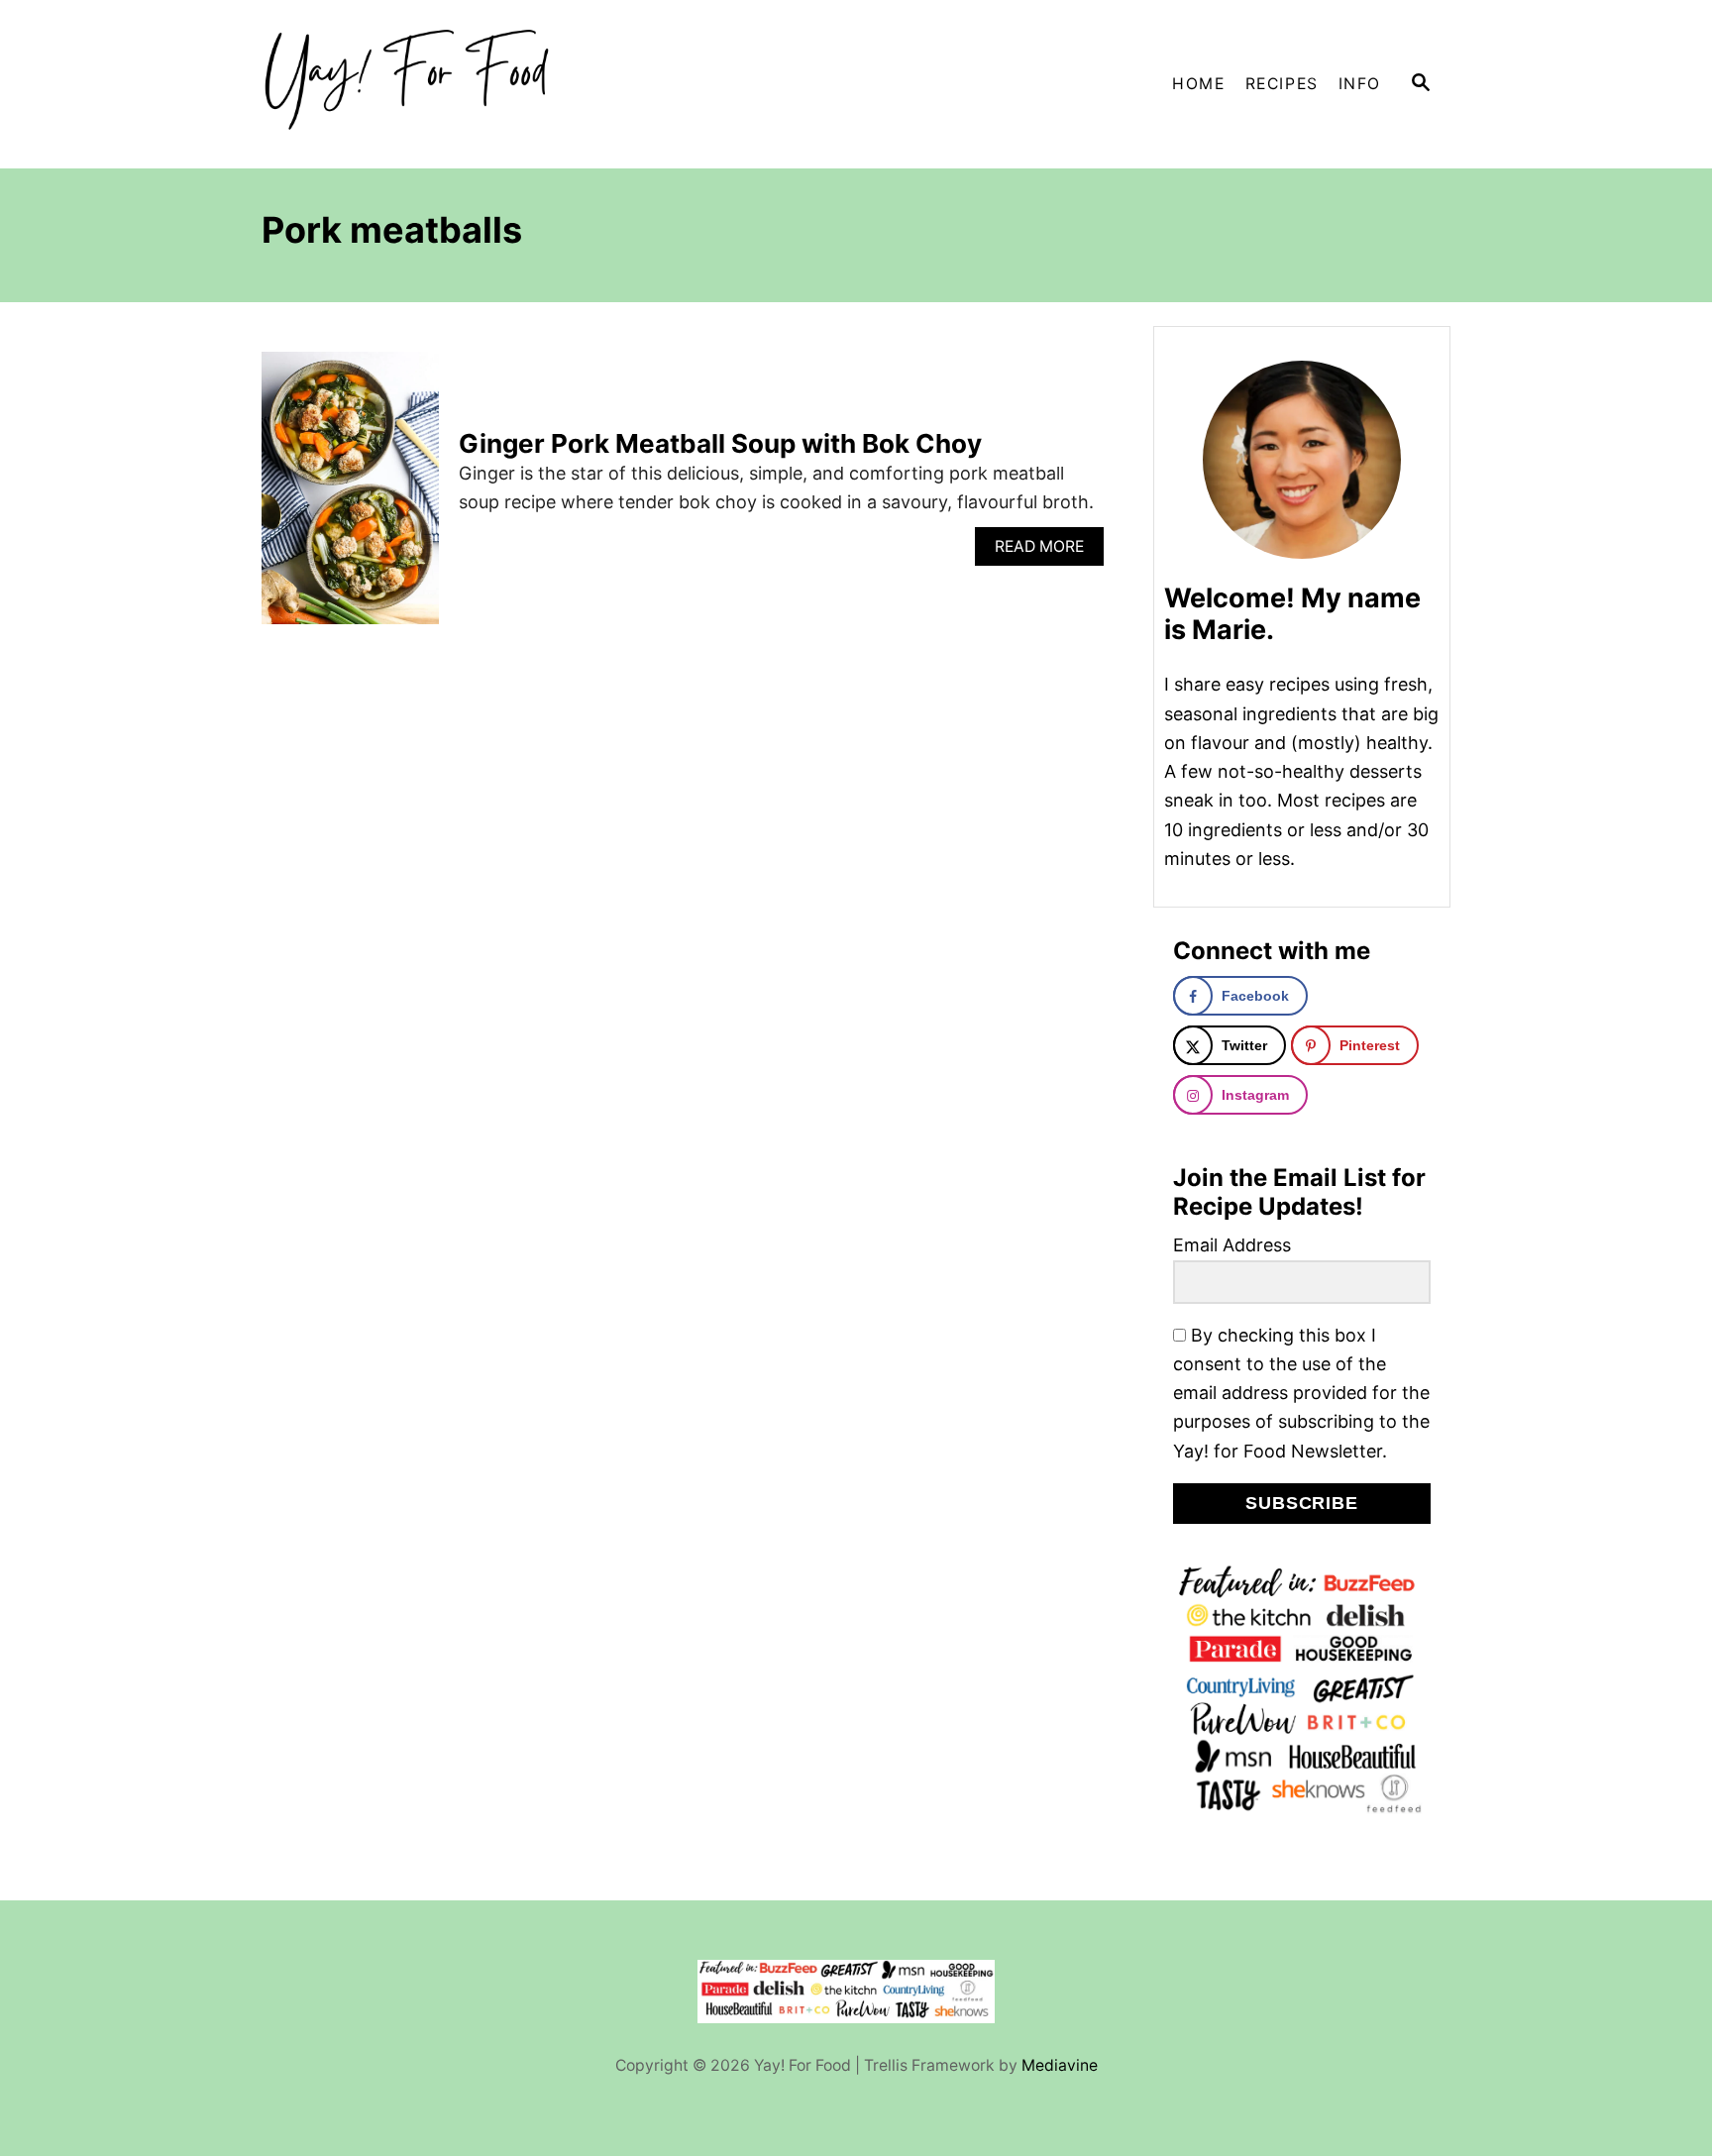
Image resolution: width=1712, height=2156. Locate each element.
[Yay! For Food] (440, 84)
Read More (1046, 551)
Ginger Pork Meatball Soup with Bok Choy (720, 443)
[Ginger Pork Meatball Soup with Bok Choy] (350, 497)
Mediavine (1060, 2065)
